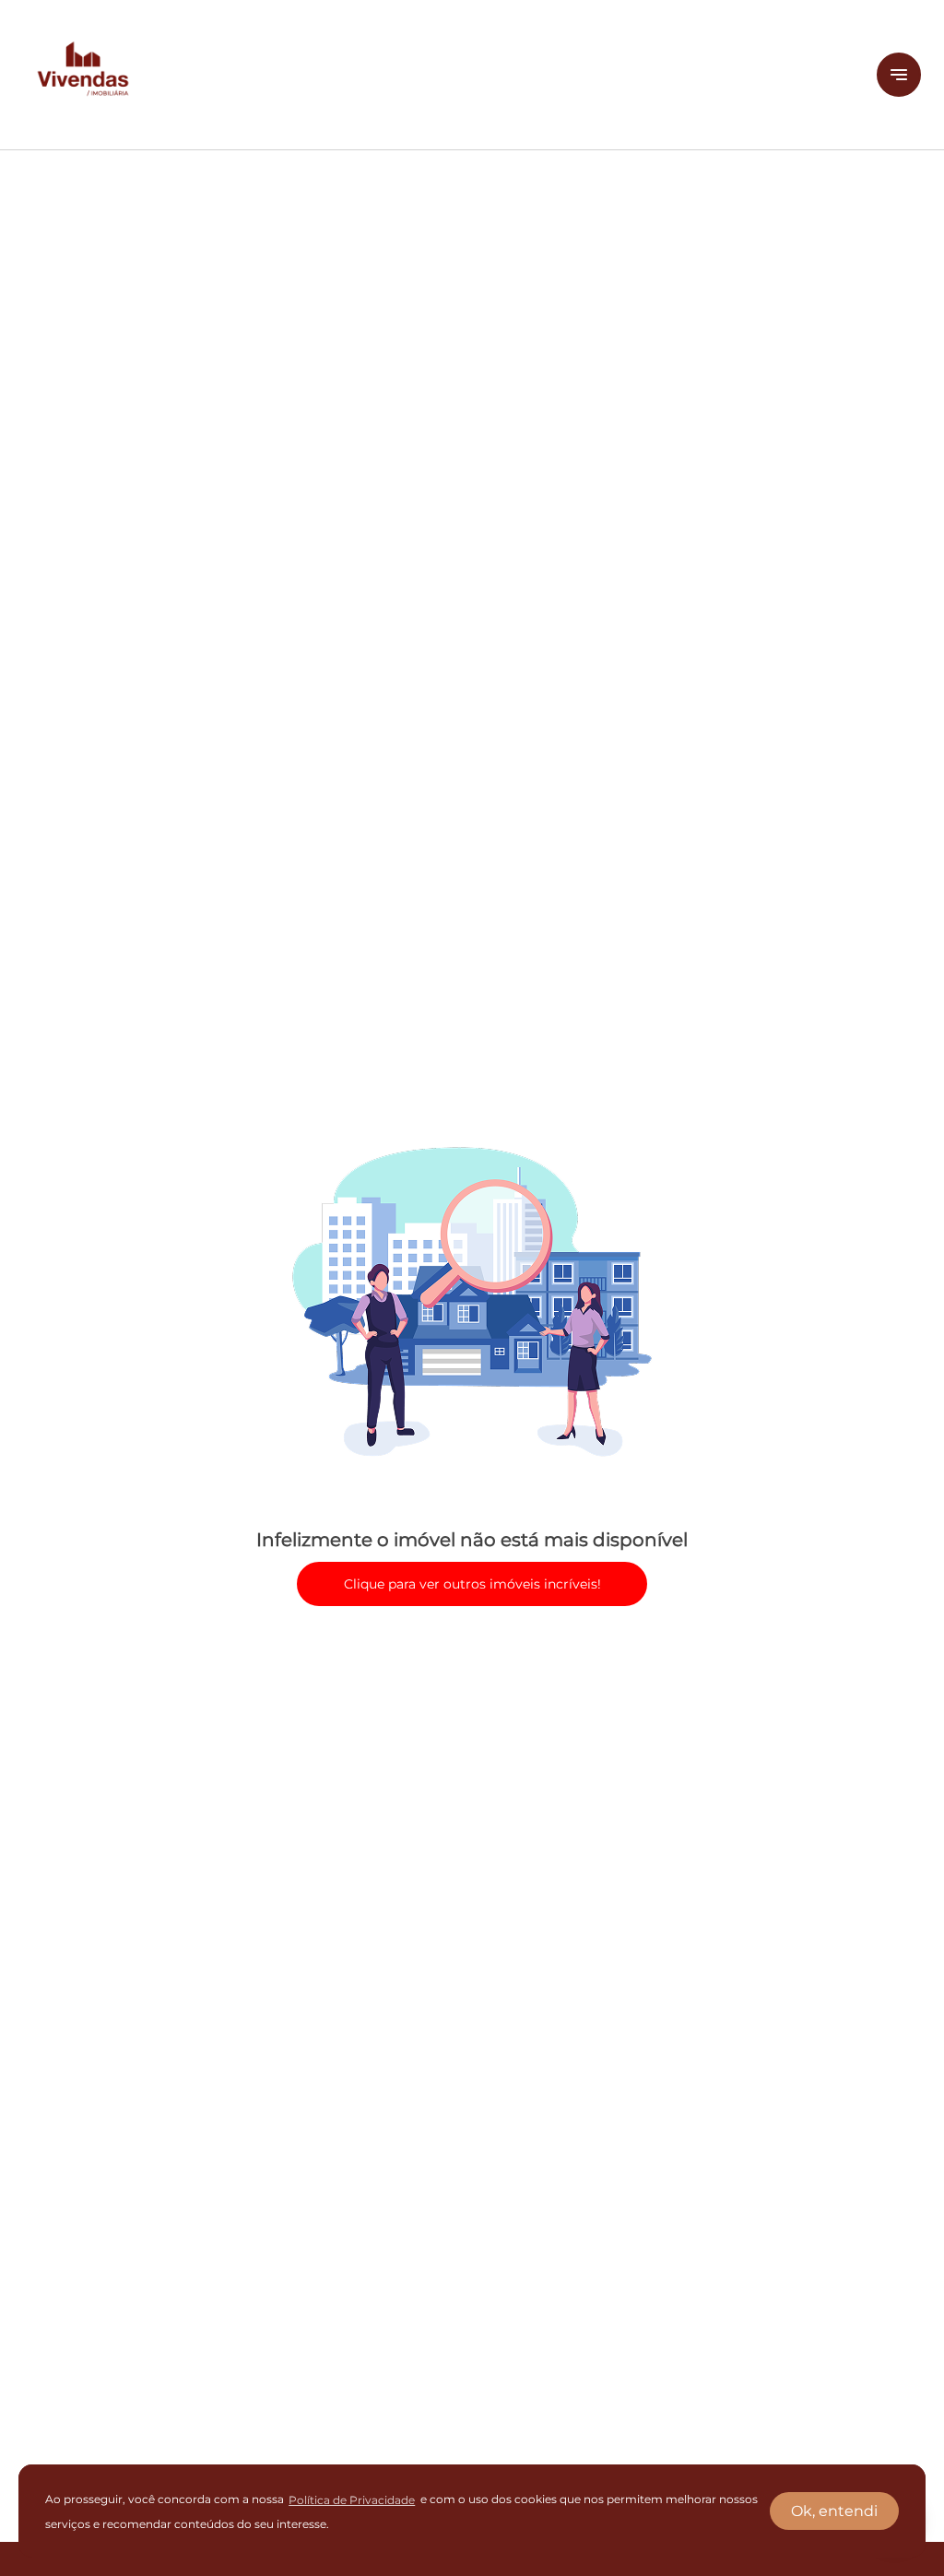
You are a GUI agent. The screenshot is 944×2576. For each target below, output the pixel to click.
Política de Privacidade (352, 2500)
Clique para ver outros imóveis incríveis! (472, 1584)
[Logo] (439, 75)
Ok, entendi (834, 2511)
